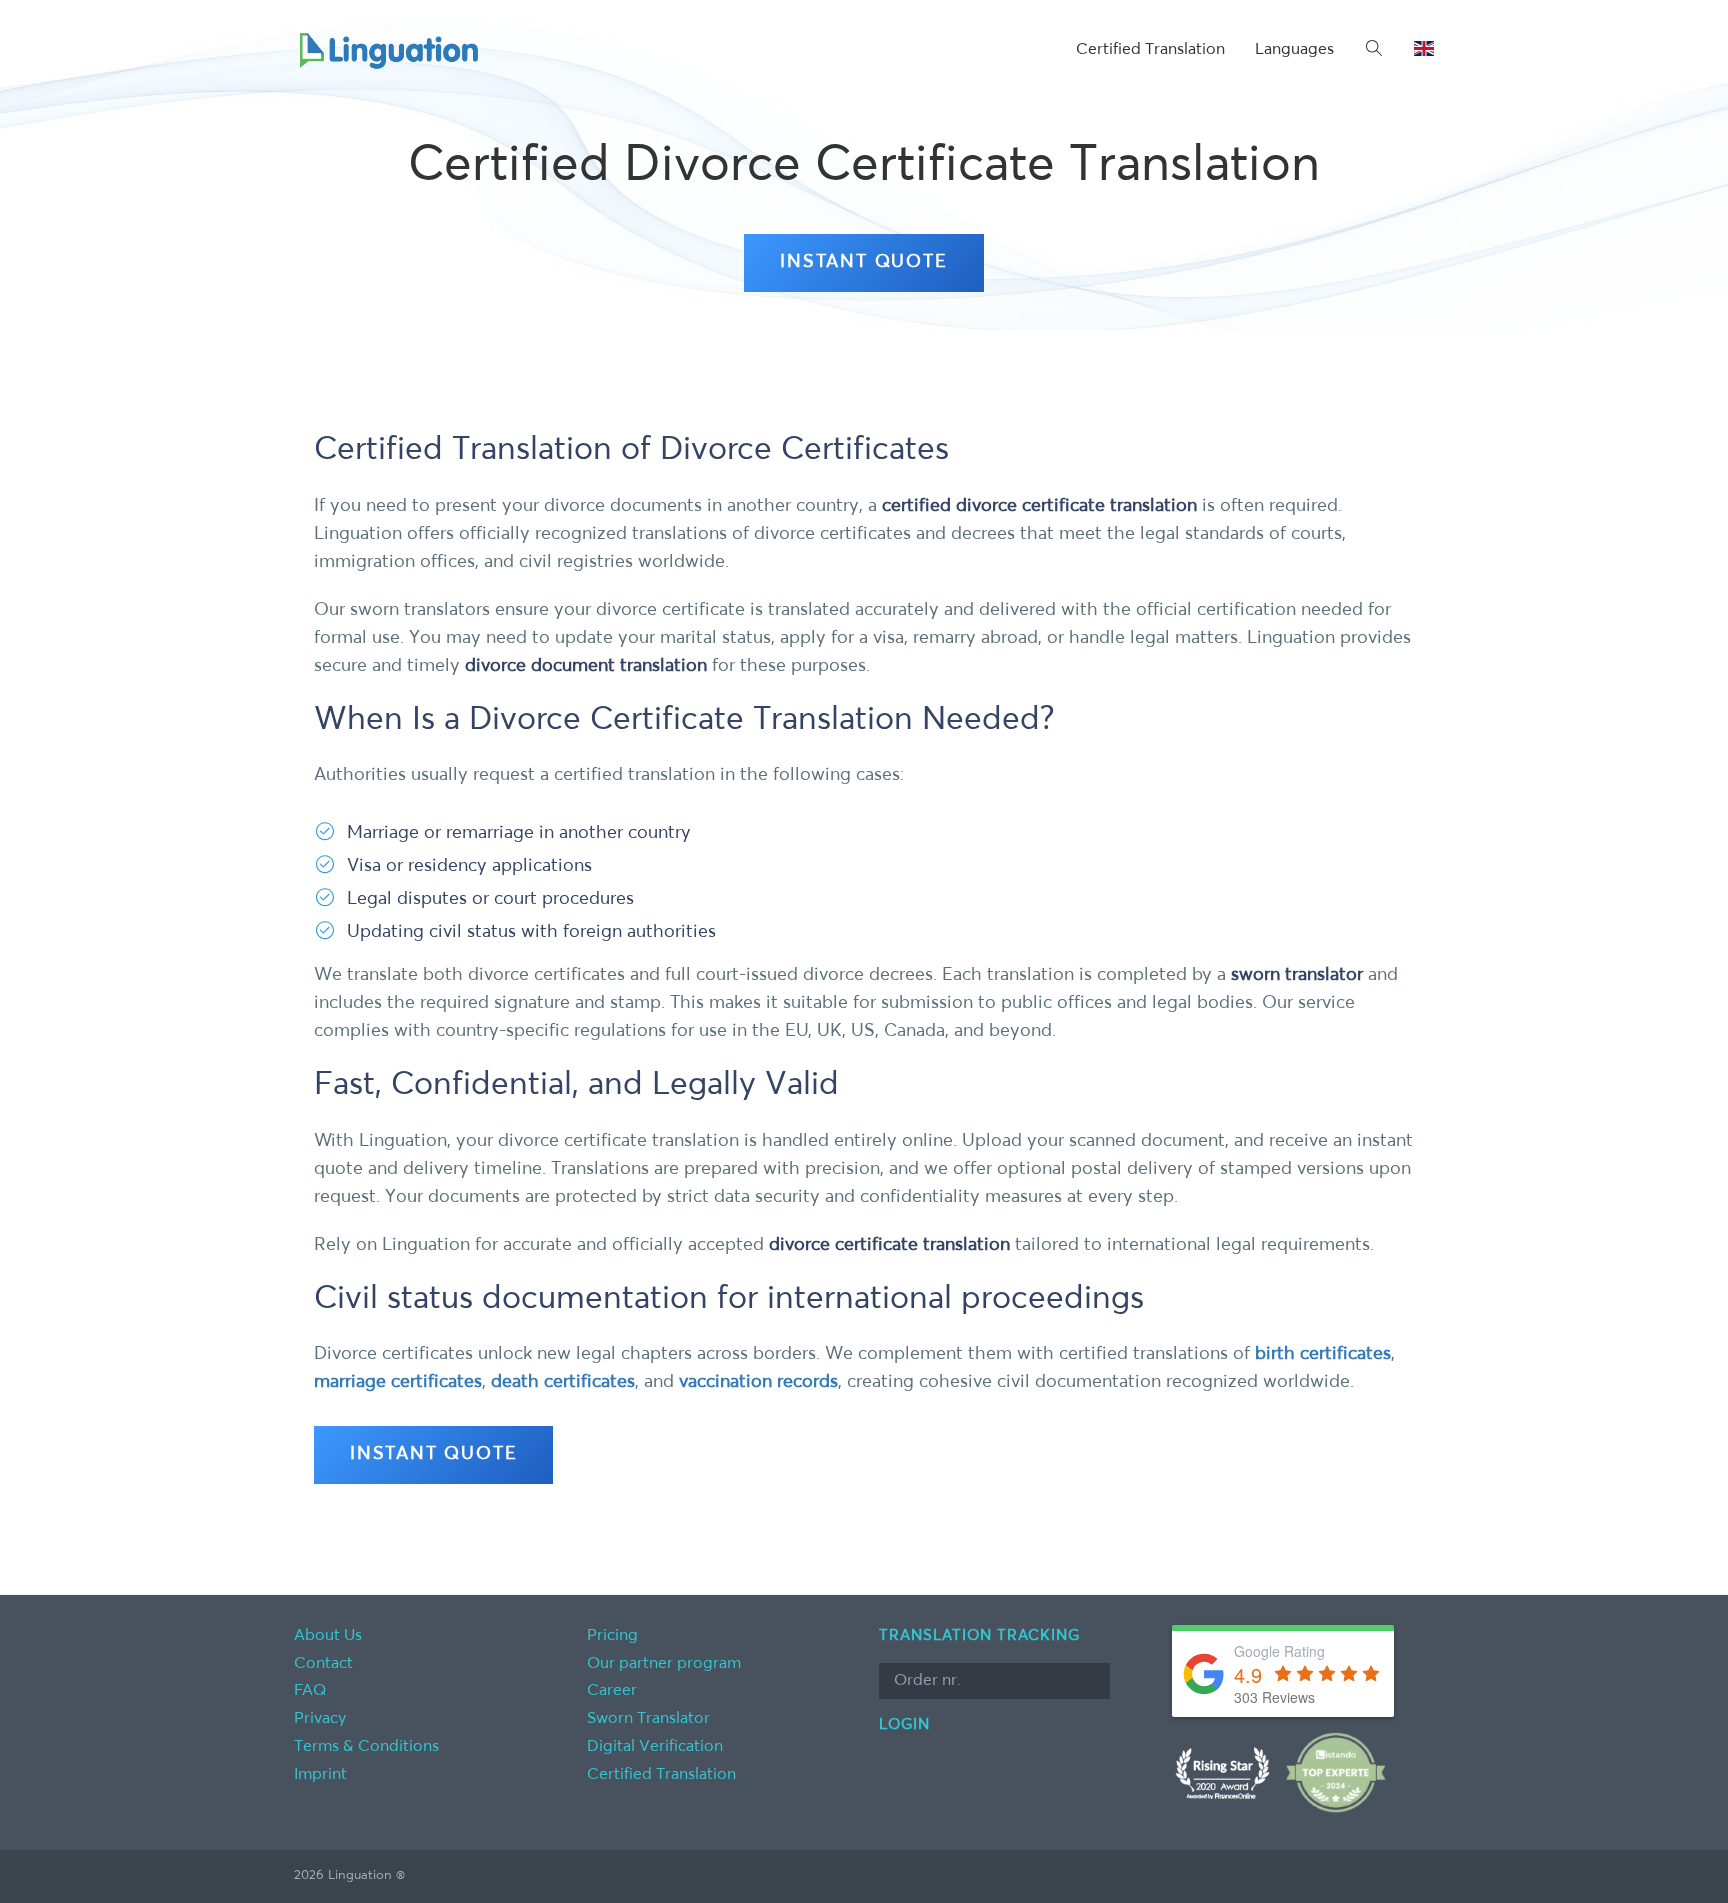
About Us (328, 1636)
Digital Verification (655, 1747)
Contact (323, 1664)
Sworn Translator (648, 1719)
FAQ (310, 1691)
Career (612, 1691)
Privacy (320, 1719)
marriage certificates (398, 1382)
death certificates (563, 1382)
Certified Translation (1150, 50)
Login (904, 1724)
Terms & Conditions (366, 1747)
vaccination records (758, 1382)
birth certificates (1323, 1354)
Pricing (612, 1636)
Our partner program (664, 1664)
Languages (1294, 50)
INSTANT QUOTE (863, 262)
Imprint (320, 1775)
